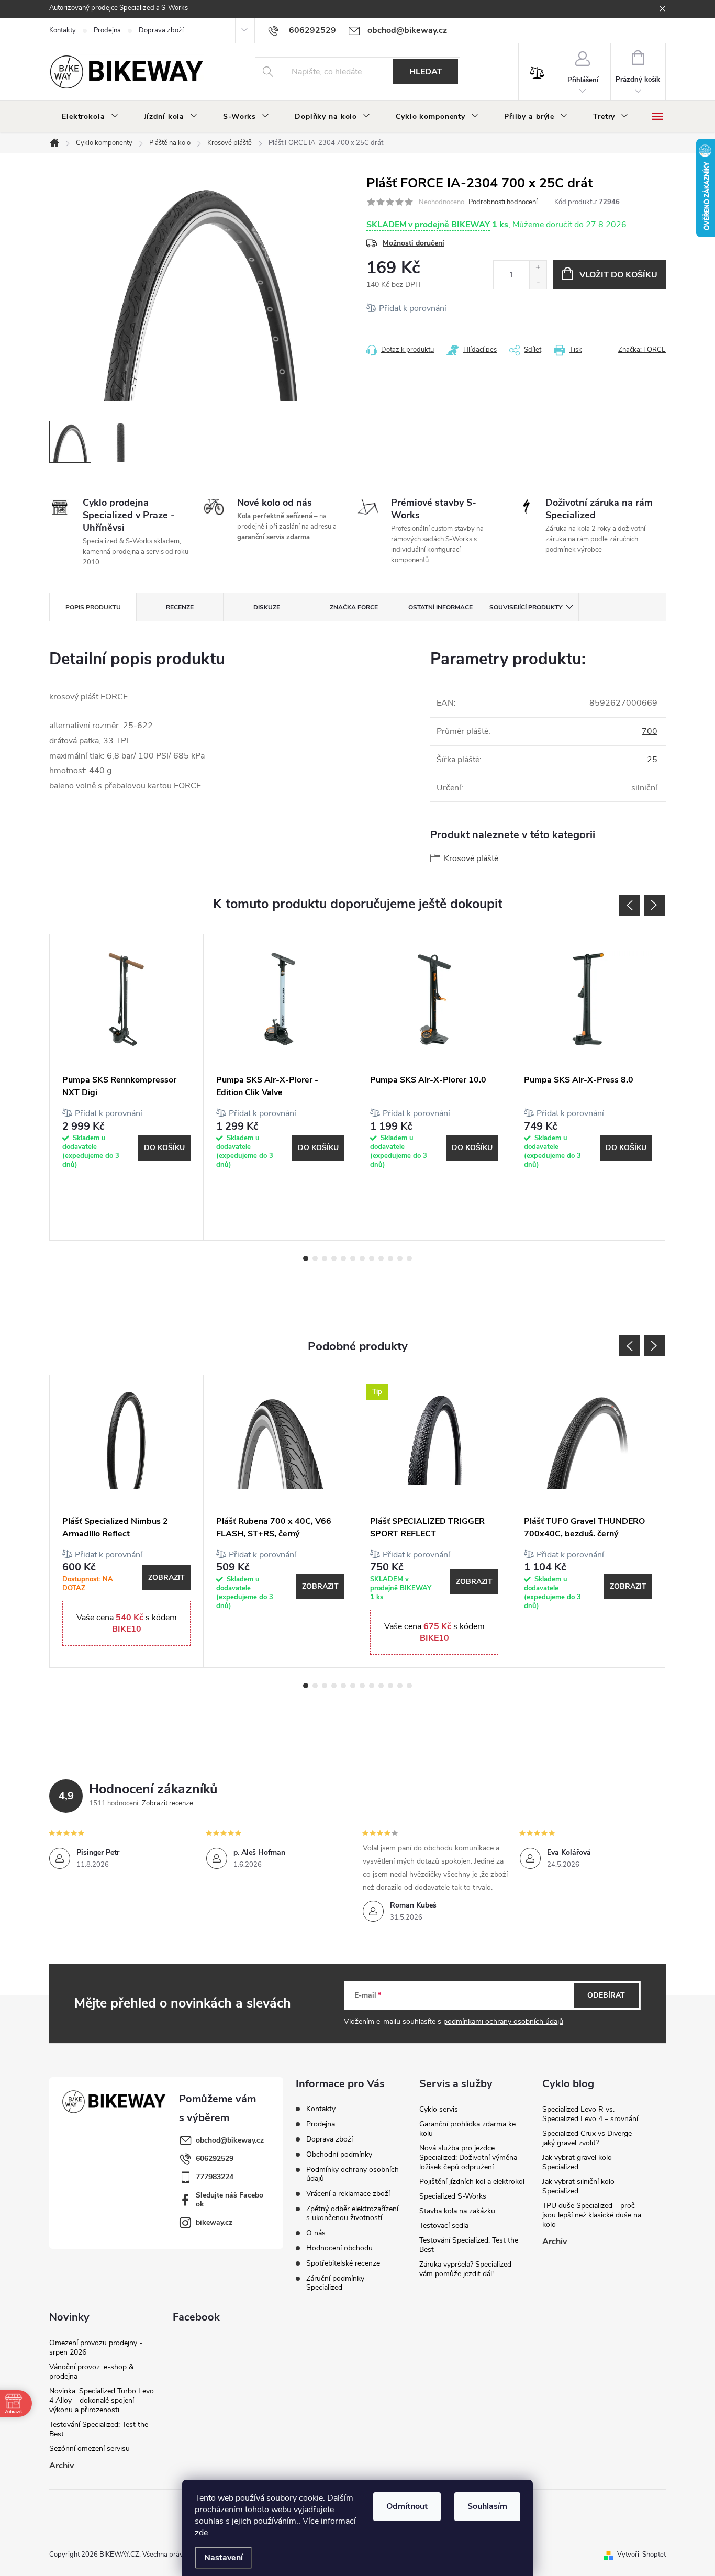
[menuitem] (90, 117)
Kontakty (63, 30)
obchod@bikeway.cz (230, 2140)
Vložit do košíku (618, 275)
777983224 (215, 2177)
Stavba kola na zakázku (457, 2211)
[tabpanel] (127, 1087)
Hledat (426, 72)
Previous (629, 905)
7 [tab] (362, 1258)
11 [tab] (400, 1258)
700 (650, 731)
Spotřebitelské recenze (343, 2263)
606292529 (215, 2159)
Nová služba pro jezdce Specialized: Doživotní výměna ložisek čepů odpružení (468, 2157)
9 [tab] (381, 1258)
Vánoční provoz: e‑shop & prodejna (91, 2372)
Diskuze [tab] (267, 607)
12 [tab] (409, 1258)
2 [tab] (315, 1258)
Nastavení (224, 2558)
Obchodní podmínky (339, 2154)
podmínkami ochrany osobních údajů (503, 2021)
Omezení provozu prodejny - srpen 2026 (96, 2348)
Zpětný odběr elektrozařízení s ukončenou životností (352, 2213)
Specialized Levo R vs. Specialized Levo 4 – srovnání (590, 2114)
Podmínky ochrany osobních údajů (353, 2174)
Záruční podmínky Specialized (335, 2283)
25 (652, 760)
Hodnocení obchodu (339, 2248)
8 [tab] (372, 1258)
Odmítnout (407, 2506)
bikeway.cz (214, 2222)
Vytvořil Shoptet (641, 2555)
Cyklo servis (439, 2109)
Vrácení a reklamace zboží (348, 2194)
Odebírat (606, 1995)
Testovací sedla (444, 2226)
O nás (316, 2233)
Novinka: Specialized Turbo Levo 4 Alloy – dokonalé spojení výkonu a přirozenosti (102, 2400)
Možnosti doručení (414, 243)
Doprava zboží (161, 30)
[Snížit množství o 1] (538, 282)
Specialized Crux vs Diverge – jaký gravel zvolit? (590, 2138)
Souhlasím (487, 2506)
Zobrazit (166, 1577)
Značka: (642, 350)
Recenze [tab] (180, 607)
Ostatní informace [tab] (440, 607)
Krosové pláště (471, 858)
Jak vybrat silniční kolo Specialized (578, 2186)
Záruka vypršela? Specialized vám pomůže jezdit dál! (465, 2269)
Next (654, 905)
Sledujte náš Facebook (230, 2200)
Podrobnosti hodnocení (503, 202)
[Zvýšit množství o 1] (538, 268)
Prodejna (107, 30)
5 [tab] (343, 1258)
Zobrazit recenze (167, 1803)
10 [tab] (390, 1258)
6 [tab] (353, 1258)
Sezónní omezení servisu (90, 2449)
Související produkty (526, 607)
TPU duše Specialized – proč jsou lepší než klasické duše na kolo (592, 2215)
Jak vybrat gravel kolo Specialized (577, 2162)
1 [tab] (306, 1258)
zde (201, 2533)
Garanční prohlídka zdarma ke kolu (467, 2129)
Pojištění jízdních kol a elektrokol (472, 2182)
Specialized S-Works (453, 2196)
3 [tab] (325, 1258)
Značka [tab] (354, 607)
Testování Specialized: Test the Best (469, 2245)
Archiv (555, 2242)
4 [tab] (334, 1258)
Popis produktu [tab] (93, 607)
